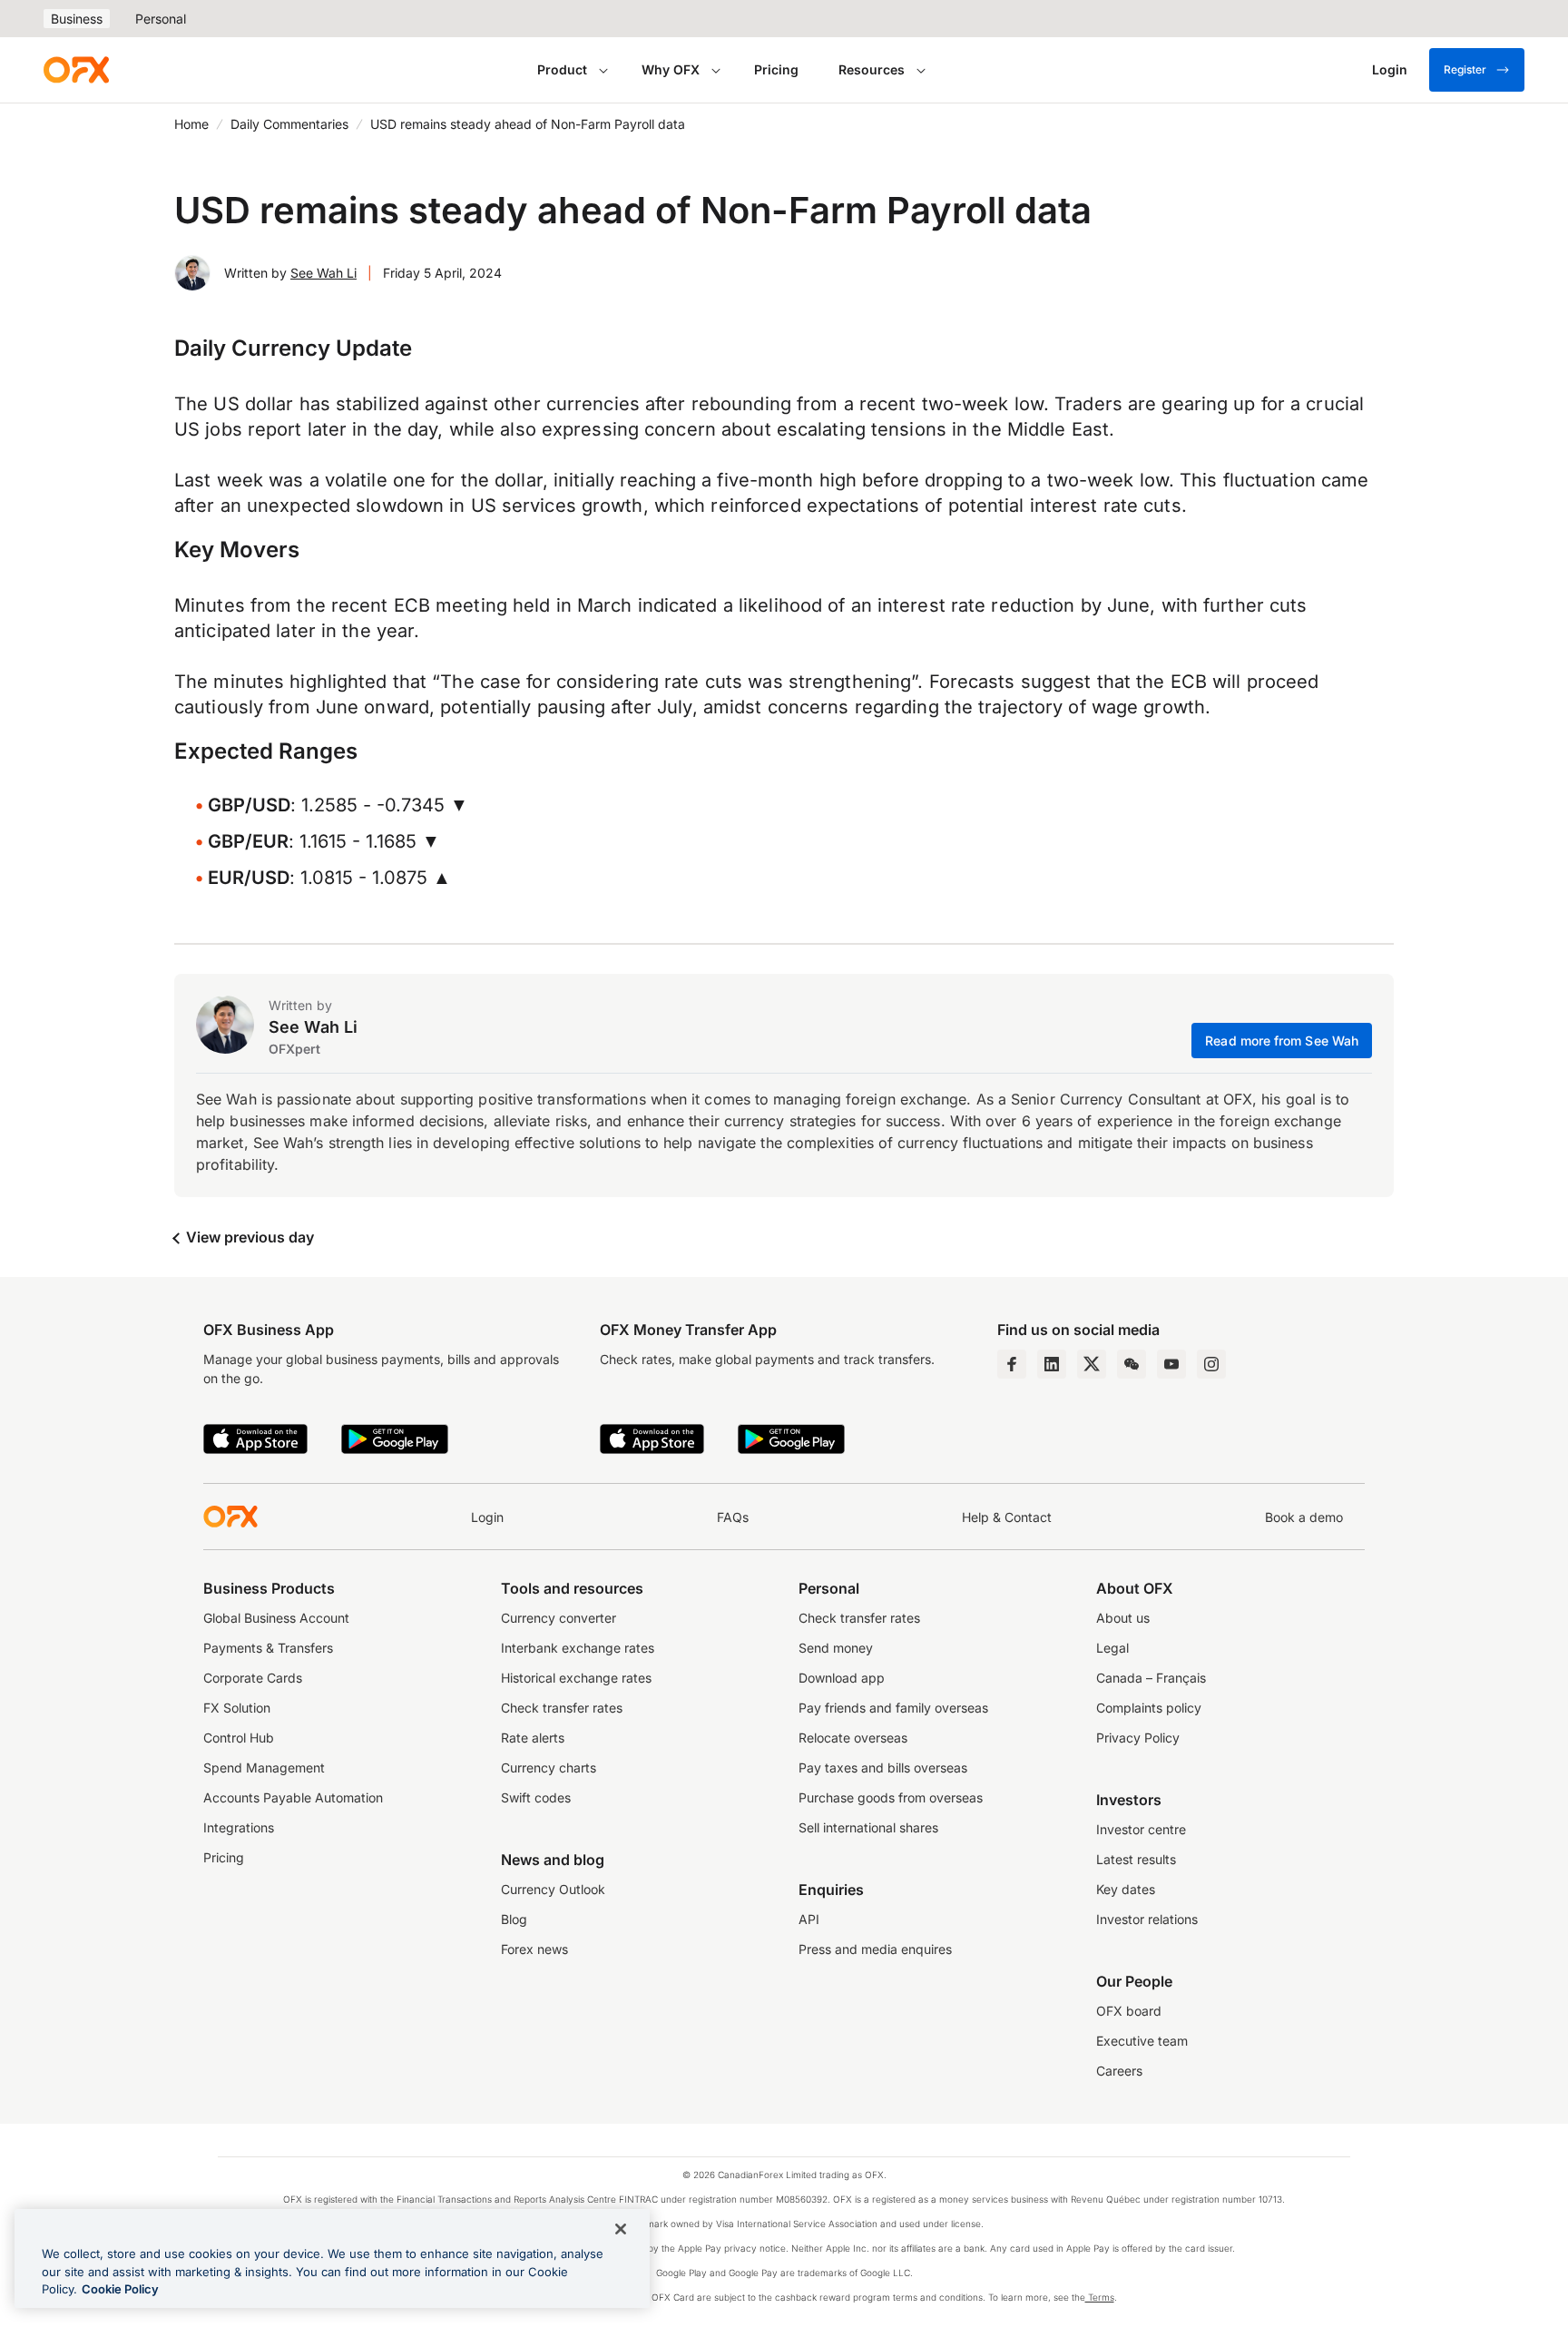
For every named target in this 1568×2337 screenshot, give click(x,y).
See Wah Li (323, 273)
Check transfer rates (562, 1708)
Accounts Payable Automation (293, 1797)
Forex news (534, 1949)
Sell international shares (868, 1827)
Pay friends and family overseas (893, 1708)
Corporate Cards (253, 1678)
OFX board (1129, 2011)
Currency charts (549, 1767)
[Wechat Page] (1132, 1364)
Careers (1119, 2071)
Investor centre (1141, 1829)
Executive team (1142, 2041)
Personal (161, 19)
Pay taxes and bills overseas (883, 1767)
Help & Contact (1007, 1517)
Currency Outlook (553, 1889)
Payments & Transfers (268, 1648)
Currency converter (559, 1618)
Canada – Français (1151, 1678)
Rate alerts (533, 1738)
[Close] (621, 2229)
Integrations (239, 1827)
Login (487, 1517)
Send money (836, 1648)
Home (191, 124)
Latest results (1136, 1859)
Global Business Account (276, 1618)
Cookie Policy (120, 2289)
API (809, 1919)
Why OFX (671, 69)
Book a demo (1304, 1517)
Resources (872, 69)
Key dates (1126, 1889)
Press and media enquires (875, 1949)
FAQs (733, 1517)
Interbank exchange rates (578, 1648)
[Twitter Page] (1092, 1364)
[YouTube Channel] (1171, 1364)
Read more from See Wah (1282, 1041)
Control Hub (239, 1738)
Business (77, 19)
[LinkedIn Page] (1052, 1364)
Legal (1112, 1648)
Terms (1100, 2297)
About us (1123, 1618)
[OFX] (76, 70)
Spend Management (264, 1767)
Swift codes (536, 1797)
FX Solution (237, 1708)
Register (1465, 69)
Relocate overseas (853, 1738)
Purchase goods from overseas (891, 1797)
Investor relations (1147, 1919)
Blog (514, 1919)
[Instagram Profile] (1211, 1364)
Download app (842, 1678)
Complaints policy (1149, 1708)
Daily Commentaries (289, 124)
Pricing (776, 69)
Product (562, 69)
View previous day (248, 1237)
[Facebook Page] (1012, 1364)
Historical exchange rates (576, 1678)
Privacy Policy (1138, 1738)
